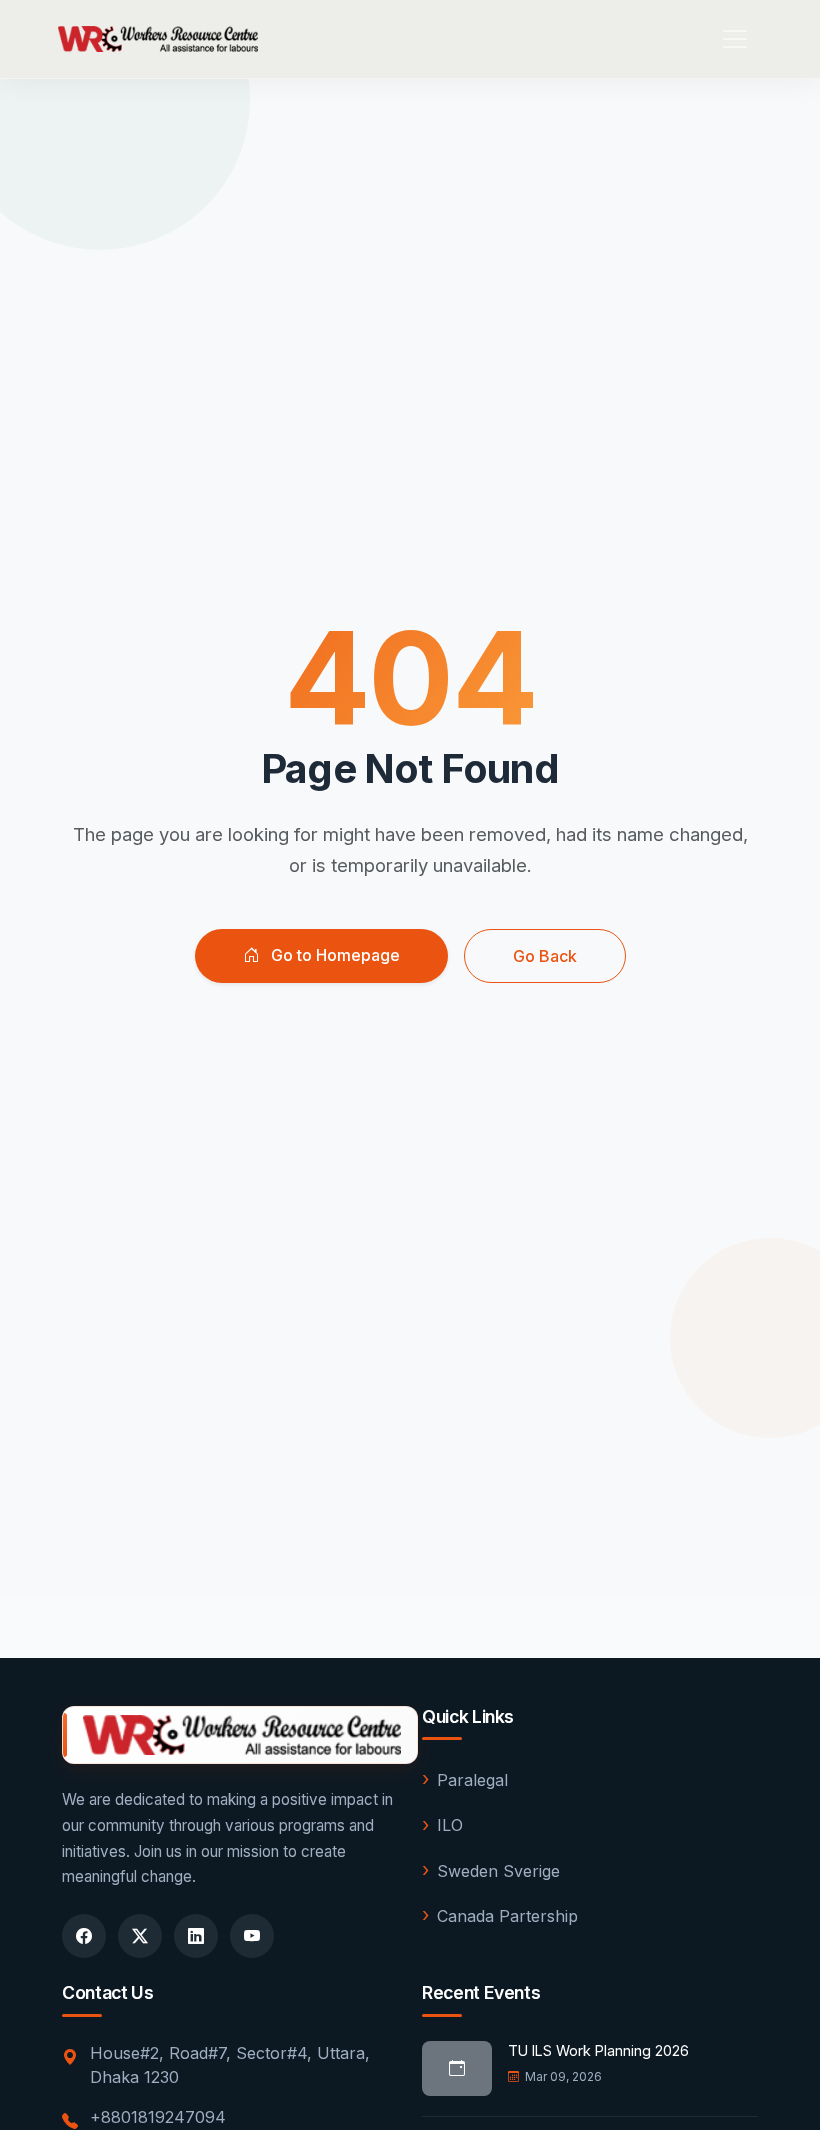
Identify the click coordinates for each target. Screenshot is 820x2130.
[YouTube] (252, 1936)
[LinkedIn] (196, 1936)
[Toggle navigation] (735, 39)
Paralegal (472, 1780)
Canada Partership (507, 1916)
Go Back (545, 956)
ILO (450, 1825)
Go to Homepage (333, 955)
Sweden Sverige (498, 1871)
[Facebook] (84, 1936)
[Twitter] (140, 1936)
